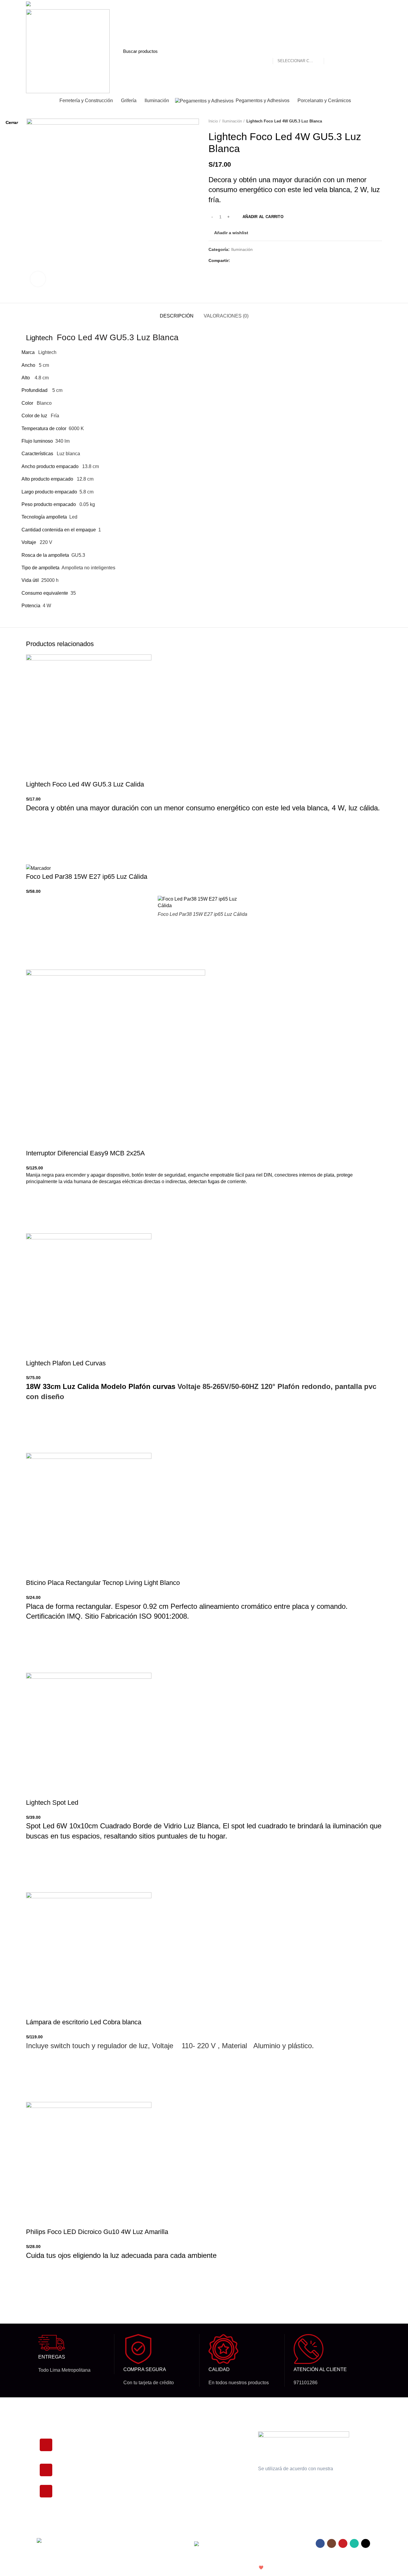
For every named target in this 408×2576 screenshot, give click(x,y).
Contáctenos (202, 2467)
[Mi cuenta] (355, 51)
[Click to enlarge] (38, 279)
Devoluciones (203, 2447)
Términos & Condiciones (213, 2457)
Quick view (33, 2304)
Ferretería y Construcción (146, 2488)
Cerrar (12, 122)
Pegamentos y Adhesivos (146, 2477)
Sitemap (198, 2488)
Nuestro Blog (202, 2477)
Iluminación (133, 2447)
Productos (131, 2437)
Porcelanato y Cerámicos (146, 2467)
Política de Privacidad (210, 2437)
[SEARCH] (332, 51)
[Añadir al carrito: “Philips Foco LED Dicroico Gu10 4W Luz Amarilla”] (33, 2289)
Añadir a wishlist (33, 2274)
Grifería (129, 2457)
